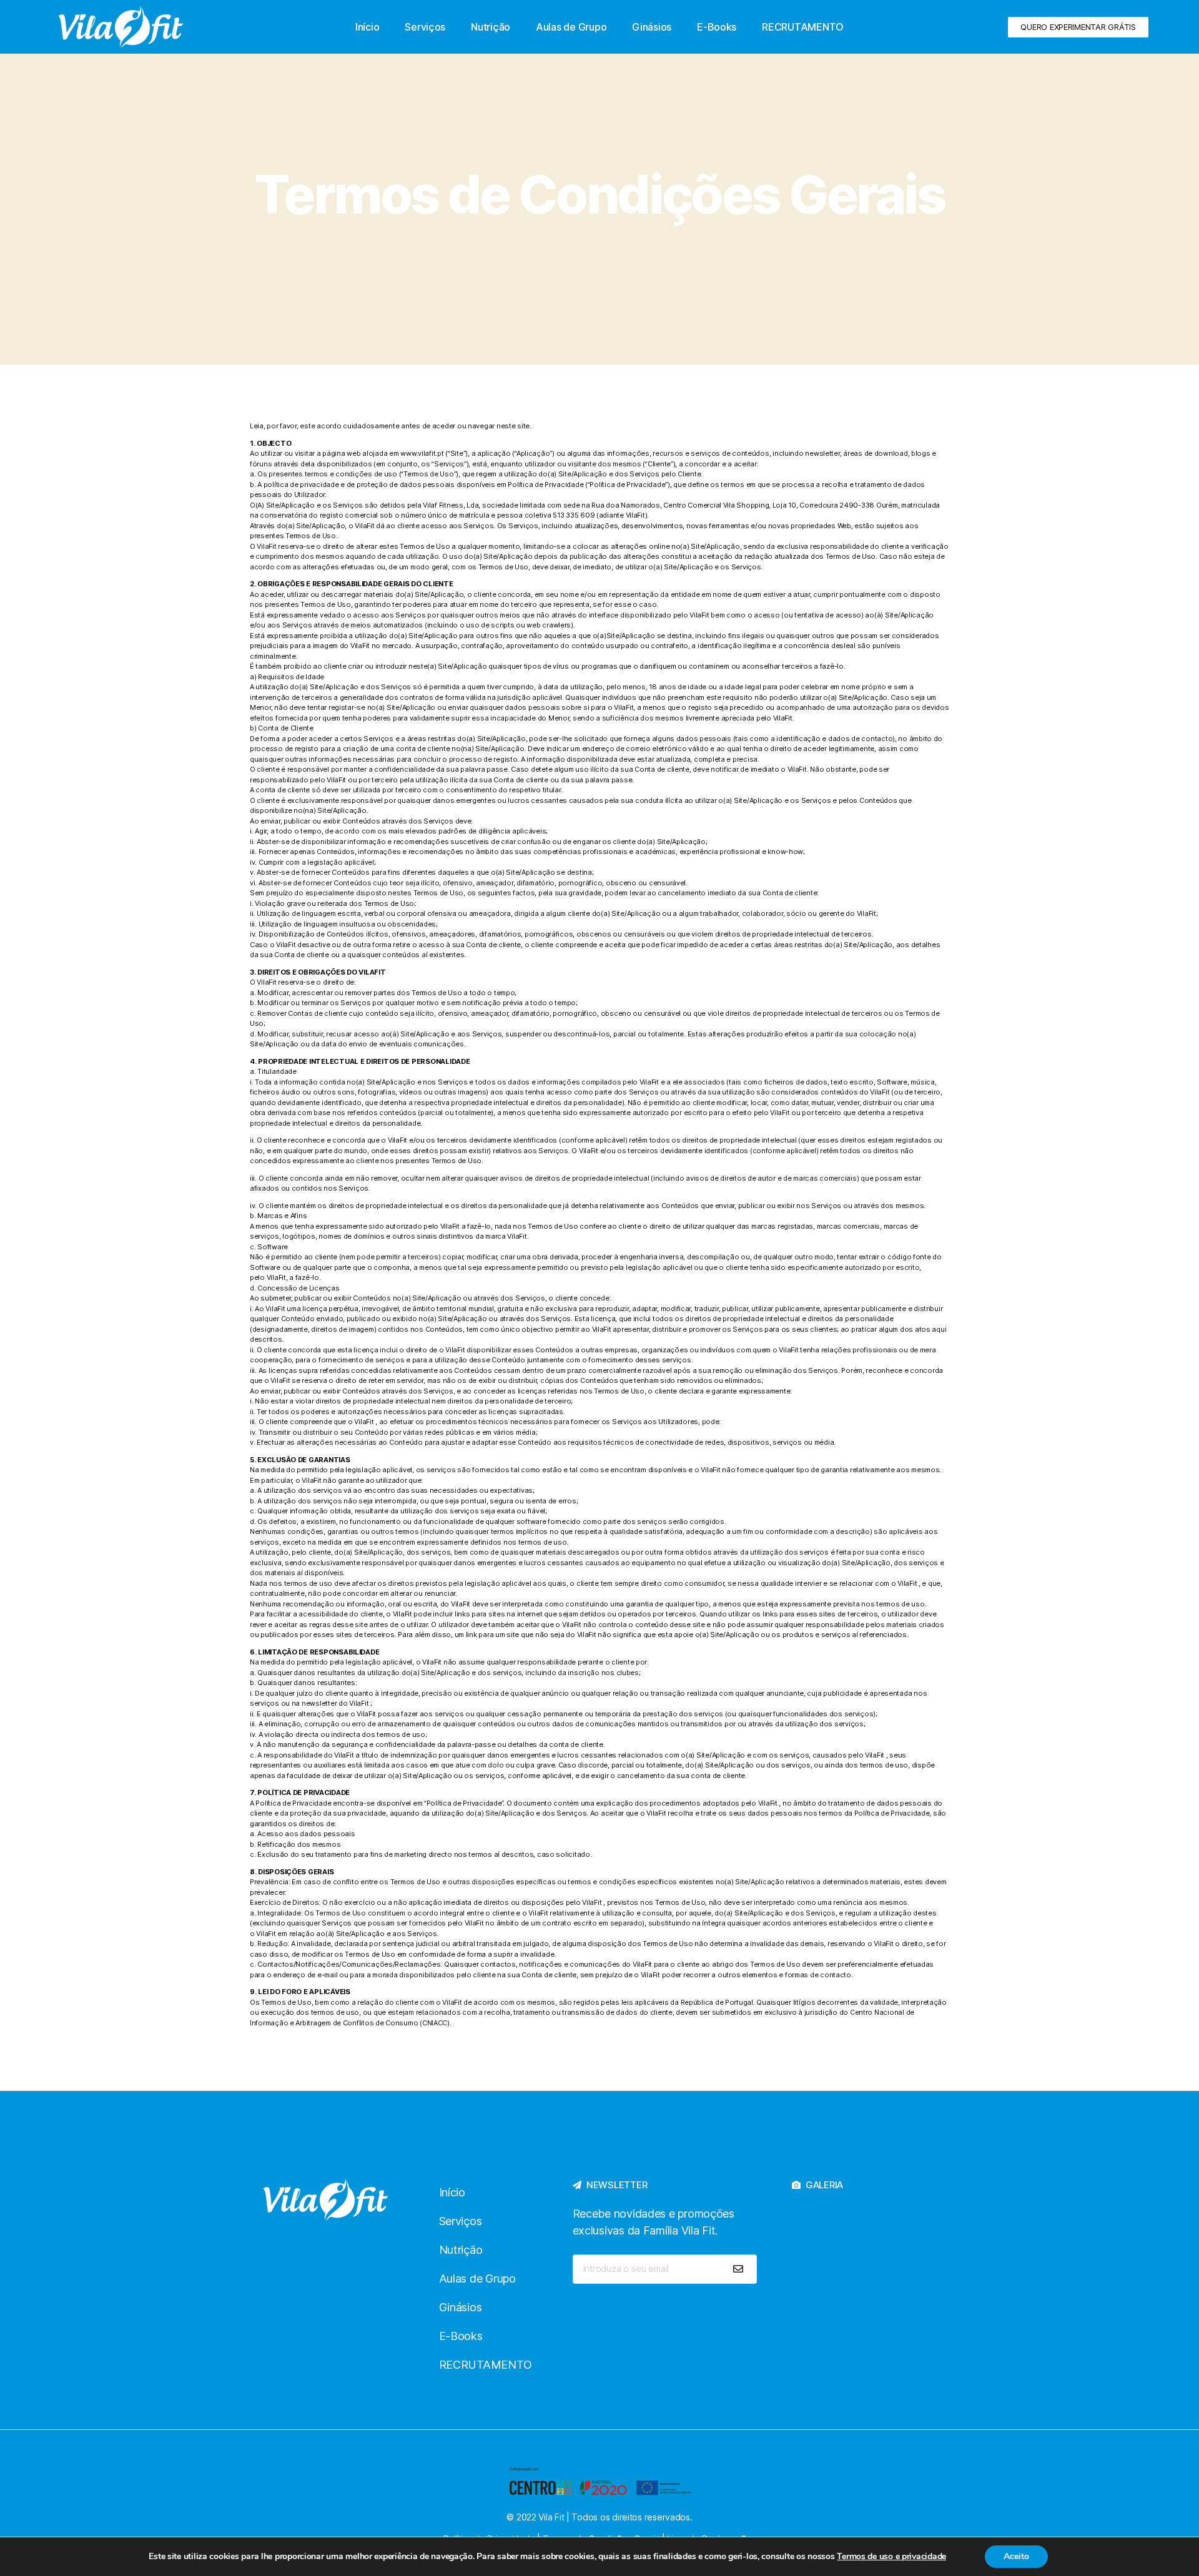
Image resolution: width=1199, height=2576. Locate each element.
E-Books (717, 27)
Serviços (425, 27)
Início (367, 27)
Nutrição (491, 27)
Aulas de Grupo (571, 27)
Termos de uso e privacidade (891, 2556)
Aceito (1016, 2556)
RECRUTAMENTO (803, 27)
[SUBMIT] (738, 2269)
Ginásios (652, 27)
